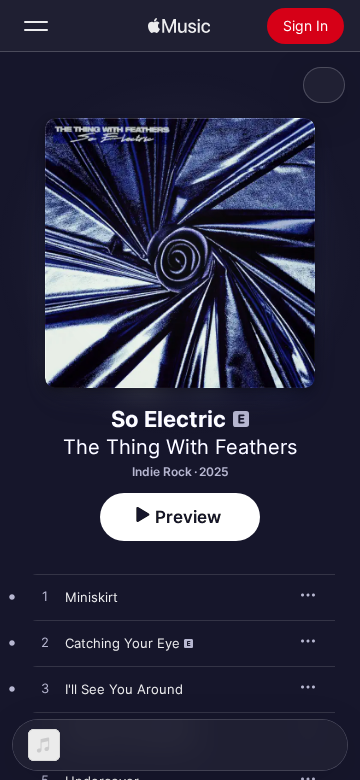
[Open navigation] (36, 26)
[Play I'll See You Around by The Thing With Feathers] (45, 689)
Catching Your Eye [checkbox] (122, 643)
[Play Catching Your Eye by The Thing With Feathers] (45, 643)
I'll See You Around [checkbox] (124, 689)
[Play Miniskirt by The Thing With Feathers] (45, 597)
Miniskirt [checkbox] (91, 597)
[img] (179, 26)
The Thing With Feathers (180, 447)
